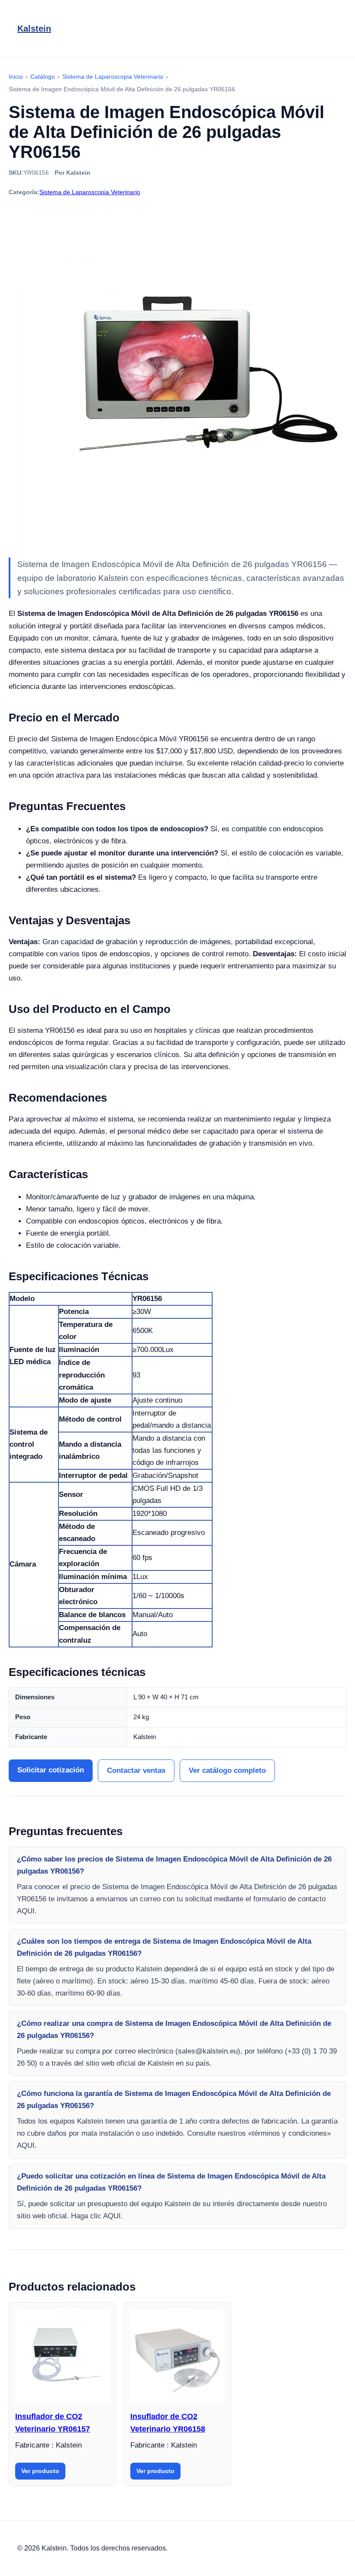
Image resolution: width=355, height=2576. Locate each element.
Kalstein (34, 29)
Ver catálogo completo (227, 1770)
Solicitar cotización (51, 1770)
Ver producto (40, 2471)
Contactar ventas (136, 1770)
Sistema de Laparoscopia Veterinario (90, 192)
